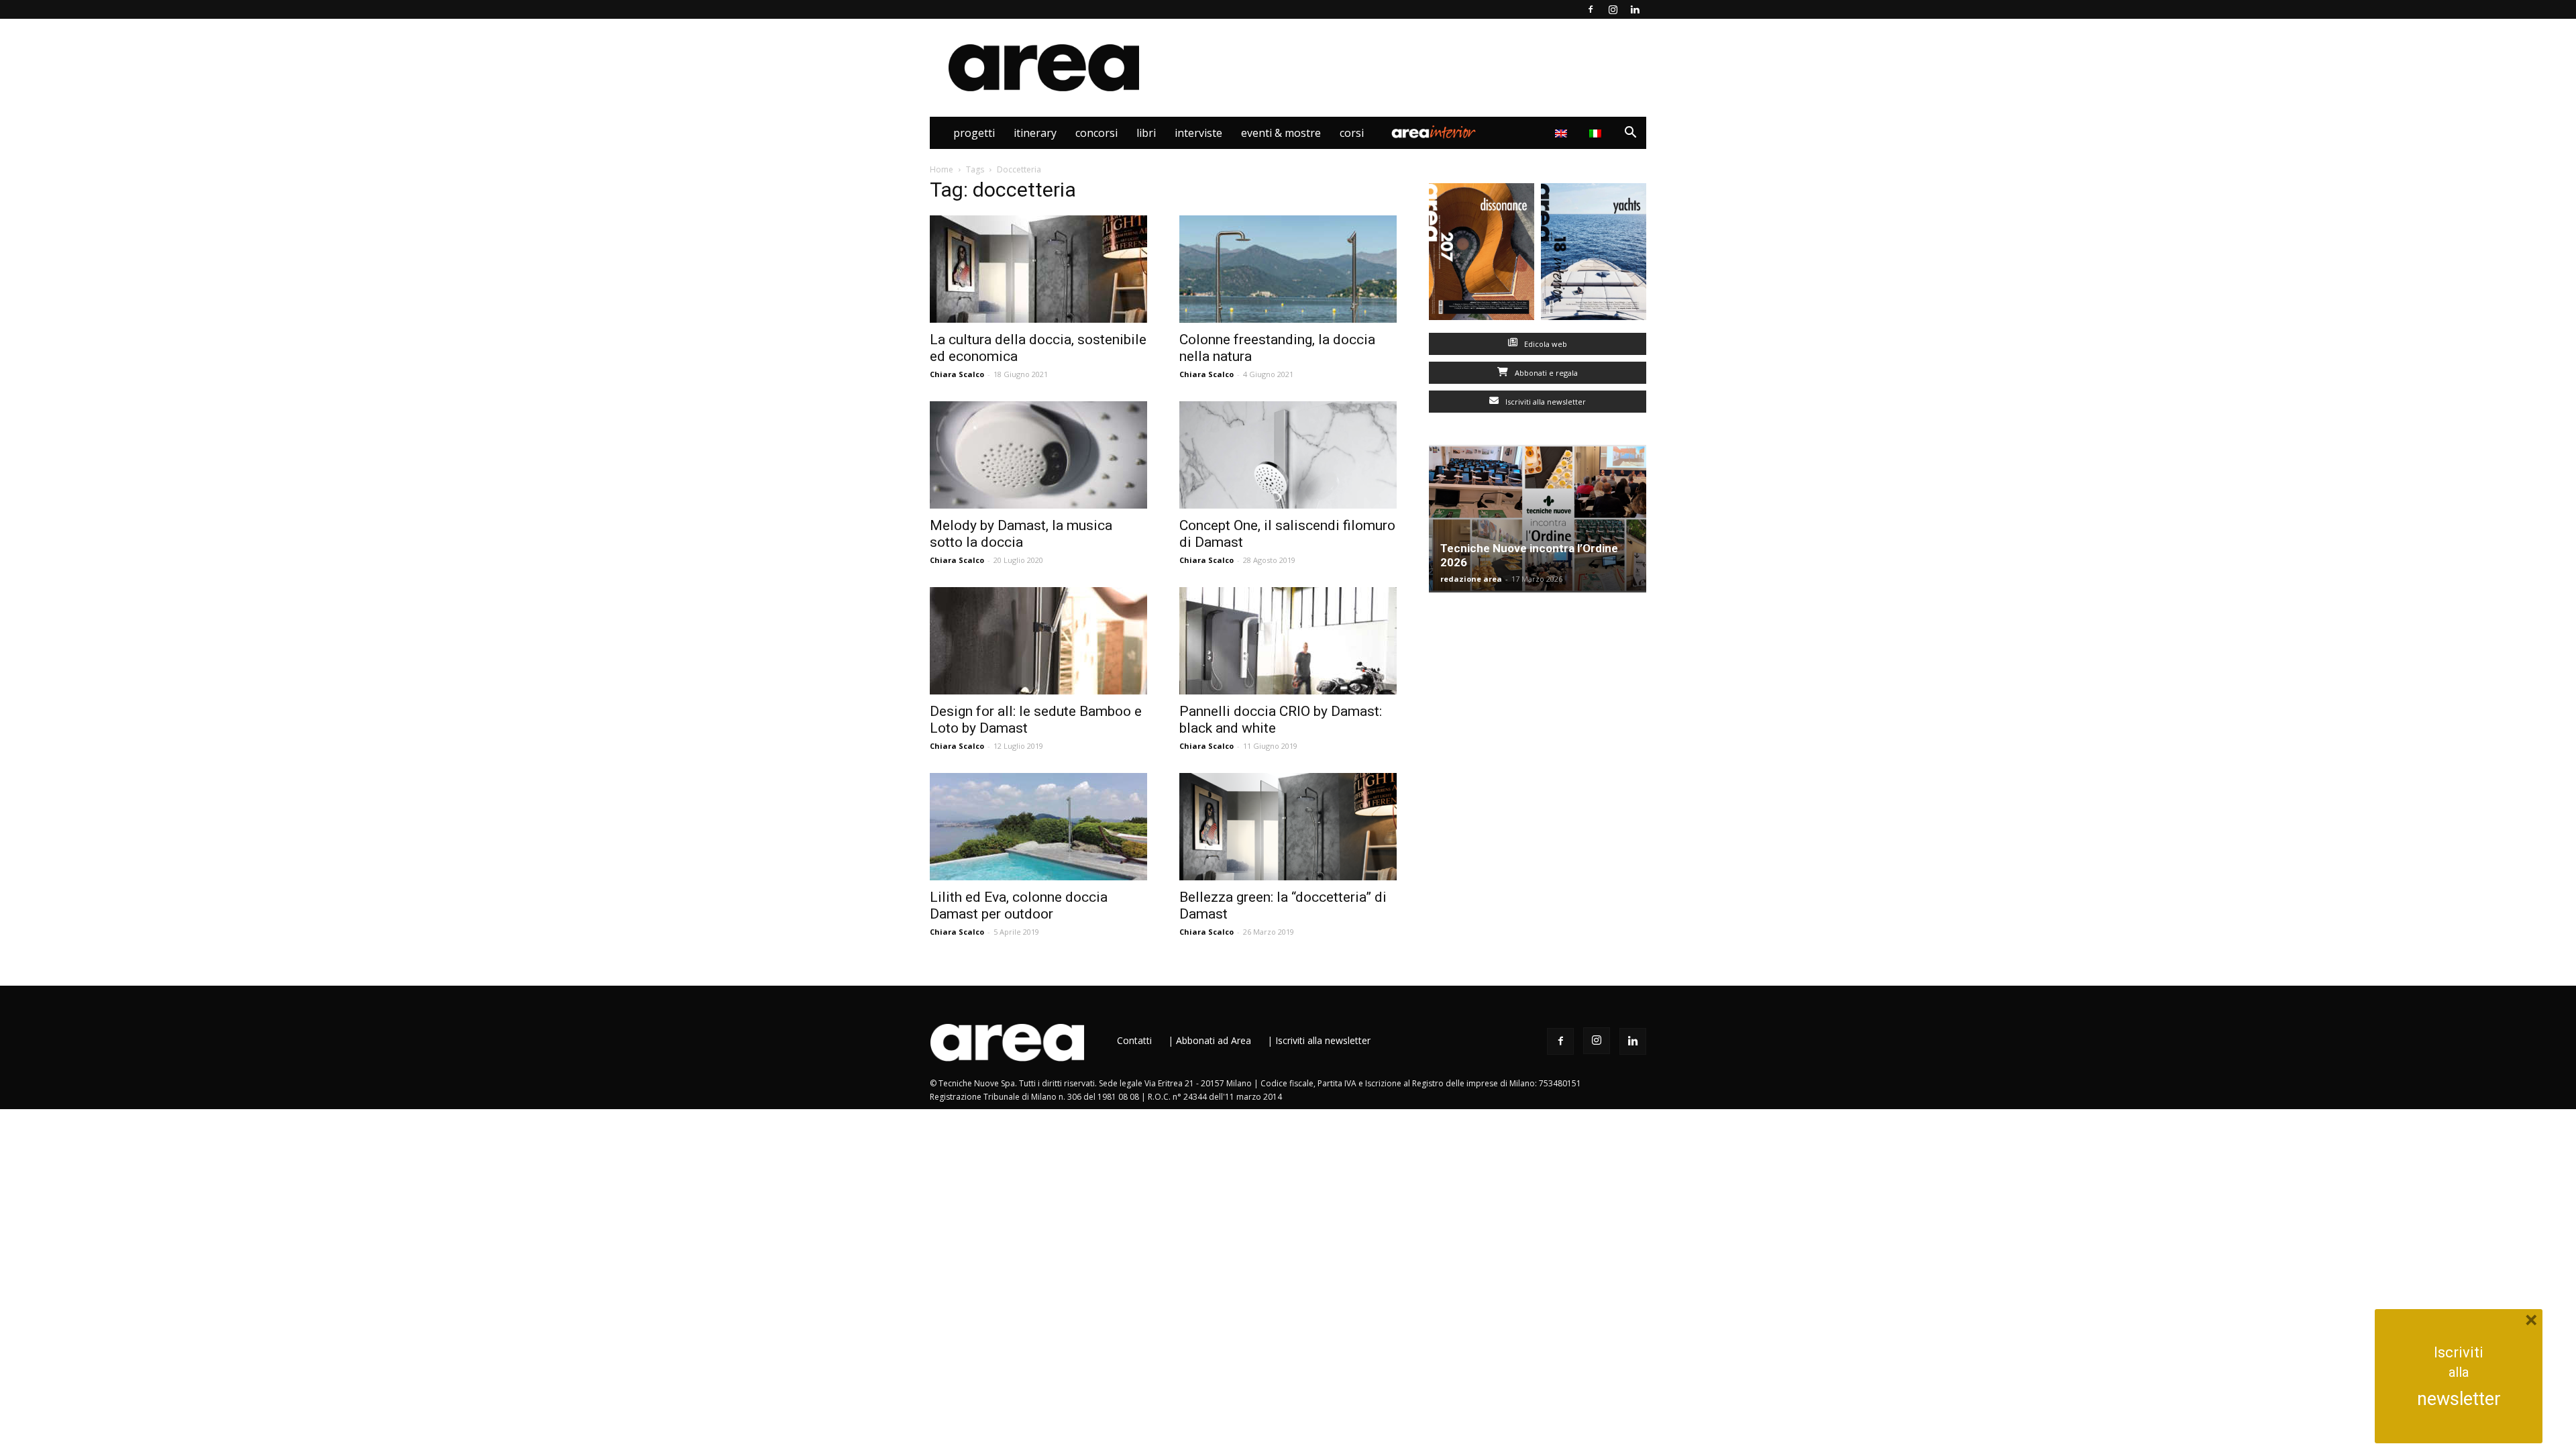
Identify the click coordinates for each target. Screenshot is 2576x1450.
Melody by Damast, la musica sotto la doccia (1021, 534)
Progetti (974, 133)
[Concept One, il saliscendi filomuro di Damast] (1288, 455)
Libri (1146, 133)
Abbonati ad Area (1214, 1040)
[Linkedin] (1635, 9)
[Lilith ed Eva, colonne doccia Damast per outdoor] (1038, 827)
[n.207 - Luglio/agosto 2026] (1482, 255)
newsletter (2459, 1399)
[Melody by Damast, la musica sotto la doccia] (1038, 455)
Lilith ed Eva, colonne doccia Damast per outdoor (1019, 905)
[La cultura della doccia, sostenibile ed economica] (1038, 269)
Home (942, 169)
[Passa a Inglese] (1563, 133)
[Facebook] (1591, 9)
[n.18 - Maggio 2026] (1594, 255)
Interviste (1198, 133)
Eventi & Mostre (1281, 133)
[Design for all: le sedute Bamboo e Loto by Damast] (1038, 641)
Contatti (1134, 1040)
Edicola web (1545, 344)
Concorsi (1096, 133)
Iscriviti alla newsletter (1545, 402)
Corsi (1352, 133)
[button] (1630, 134)
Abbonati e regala (1545, 373)
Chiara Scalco (957, 374)
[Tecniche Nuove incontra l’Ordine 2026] (1538, 519)
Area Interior (1434, 133)
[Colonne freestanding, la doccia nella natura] (1288, 269)
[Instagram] (1613, 9)
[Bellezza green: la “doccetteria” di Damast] (1288, 827)
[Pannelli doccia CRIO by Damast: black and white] (1288, 641)
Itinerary (1035, 133)
